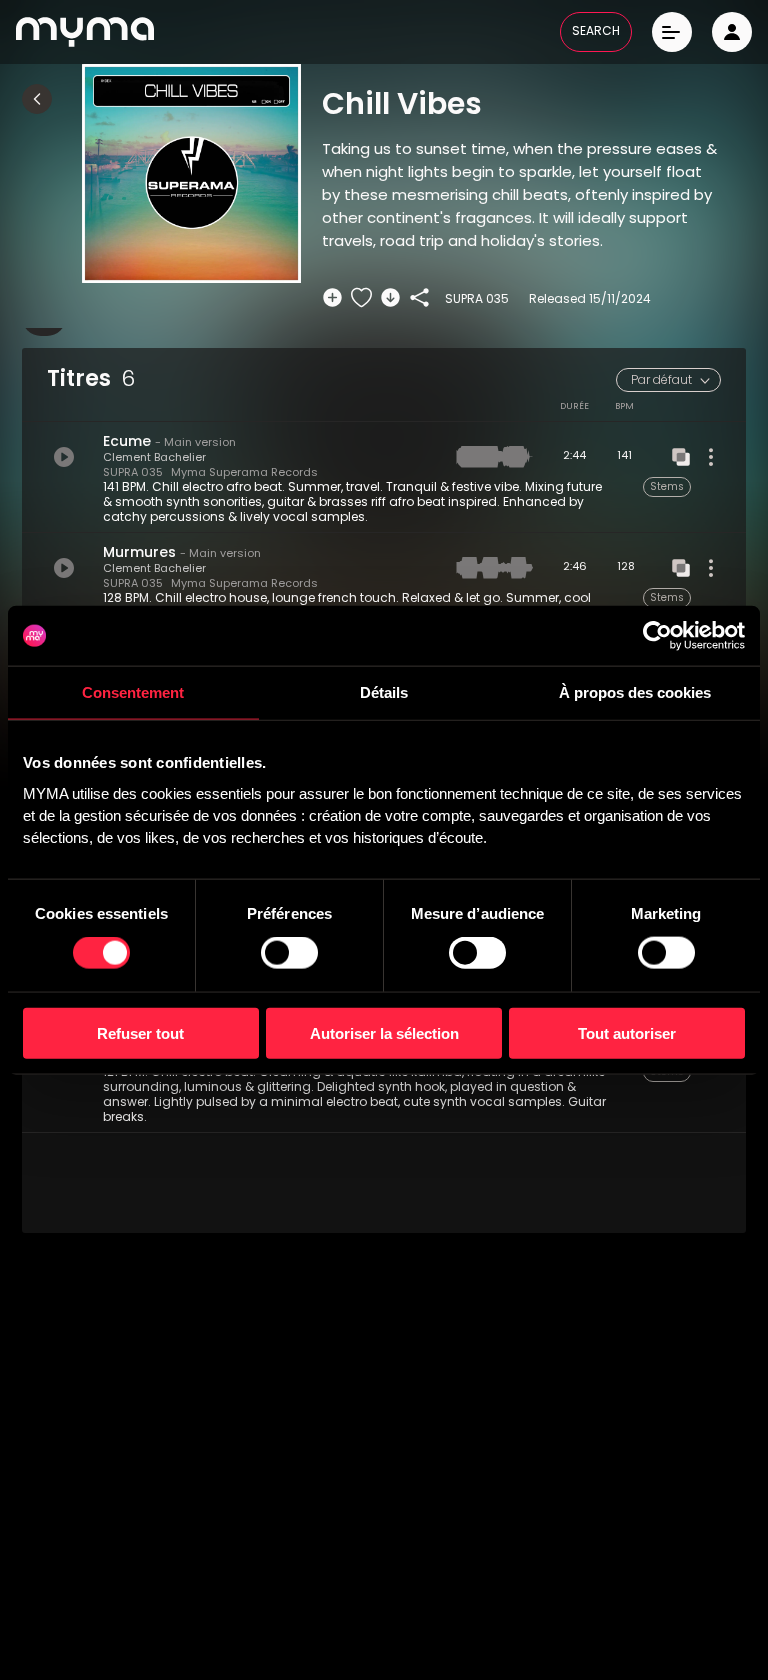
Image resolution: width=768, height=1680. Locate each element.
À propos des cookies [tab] (635, 692)
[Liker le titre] (361, 297)
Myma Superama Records (244, 473)
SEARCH (596, 32)
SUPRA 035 (133, 473)
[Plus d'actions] (711, 457)
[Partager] (419, 297)
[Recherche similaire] (681, 457)
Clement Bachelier (154, 458)
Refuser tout (140, 1032)
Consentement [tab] (133, 692)
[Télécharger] (390, 297)
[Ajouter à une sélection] (332, 297)
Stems (667, 487)
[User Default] (732, 32)
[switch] (289, 953)
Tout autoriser (627, 1032)
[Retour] (37, 99)
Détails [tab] (384, 692)
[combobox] (668, 380)
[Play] (64, 457)
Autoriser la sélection (384, 1032)
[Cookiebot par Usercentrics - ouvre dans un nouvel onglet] (657, 636)
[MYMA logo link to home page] (85, 32)
